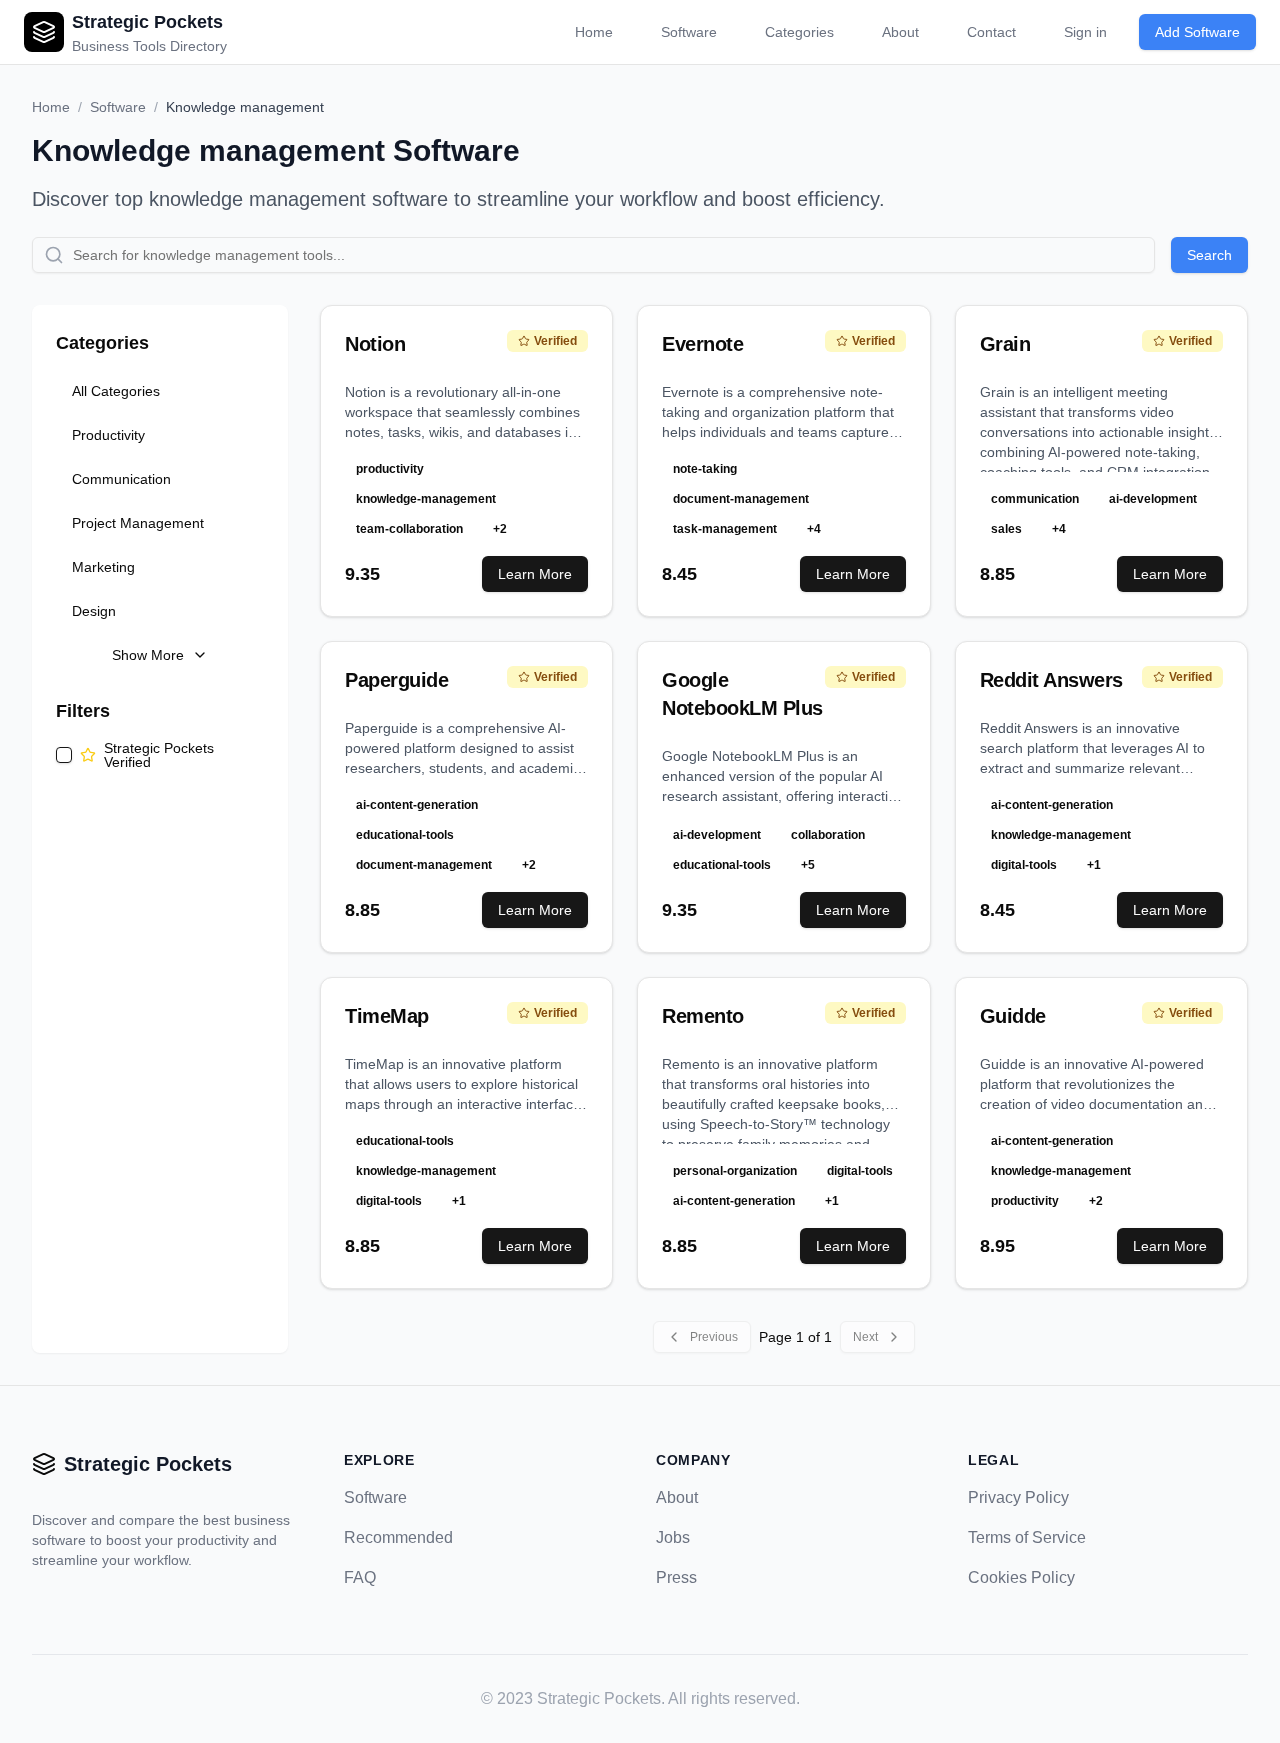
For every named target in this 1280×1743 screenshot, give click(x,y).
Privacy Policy (1018, 1497)
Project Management (138, 523)
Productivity (108, 435)
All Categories (116, 391)
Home (594, 32)
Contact (991, 32)
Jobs (673, 1537)
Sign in (1085, 32)
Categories (799, 32)
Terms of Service (1027, 1537)
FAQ (360, 1577)
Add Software (1197, 32)
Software (689, 32)
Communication (121, 479)
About (900, 32)
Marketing (103, 567)
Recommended (398, 1537)
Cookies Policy (1021, 1577)
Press (676, 1577)
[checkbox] (64, 755)
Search (1209, 255)
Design (94, 611)
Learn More (535, 574)
